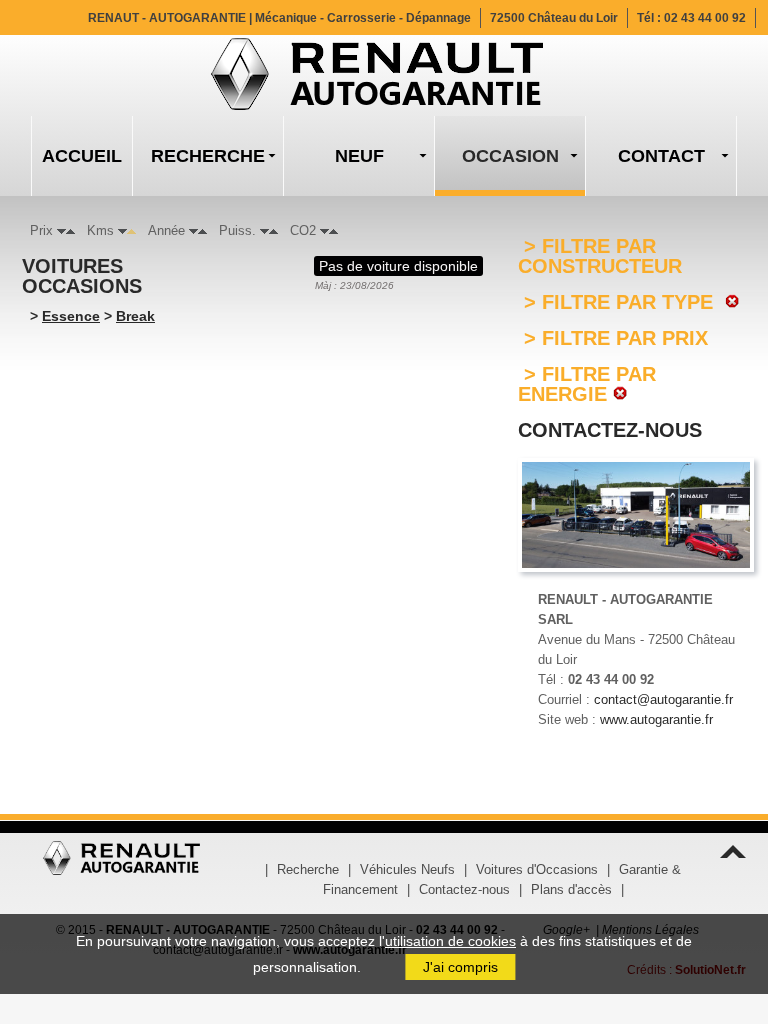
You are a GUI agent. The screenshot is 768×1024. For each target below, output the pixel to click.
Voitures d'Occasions (537, 869)
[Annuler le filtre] (729, 302)
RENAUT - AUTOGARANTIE (279, 18)
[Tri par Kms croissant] (131, 230)
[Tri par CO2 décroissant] (324, 230)
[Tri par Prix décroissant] (61, 230)
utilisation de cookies (450, 941)
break (135, 316)
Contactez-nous (464, 889)
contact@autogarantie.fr (663, 699)
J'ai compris (460, 967)
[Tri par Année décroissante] (193, 230)
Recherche (308, 869)
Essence (71, 316)
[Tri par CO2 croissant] (333, 230)
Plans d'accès (571, 889)
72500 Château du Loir (554, 18)
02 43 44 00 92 (705, 18)
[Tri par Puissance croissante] (273, 230)
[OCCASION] (510, 156)
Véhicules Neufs (407, 869)
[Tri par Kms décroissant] (122, 230)
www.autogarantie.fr (656, 719)
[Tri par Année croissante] (202, 230)
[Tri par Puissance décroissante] (264, 230)
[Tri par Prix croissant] (70, 230)
